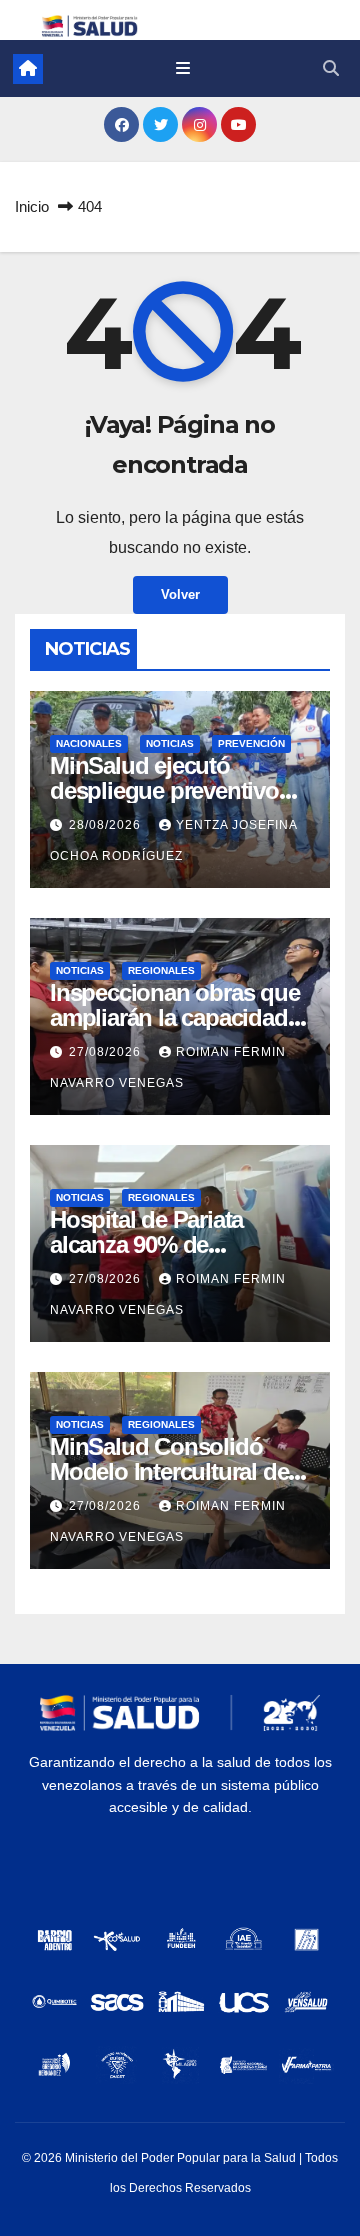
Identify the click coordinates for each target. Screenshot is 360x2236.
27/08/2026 (107, 1052)
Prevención (251, 743)
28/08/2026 (107, 825)
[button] (331, 68)
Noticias (170, 743)
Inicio (32, 206)
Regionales (161, 970)
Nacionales (89, 743)
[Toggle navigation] (182, 69)
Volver (180, 594)
